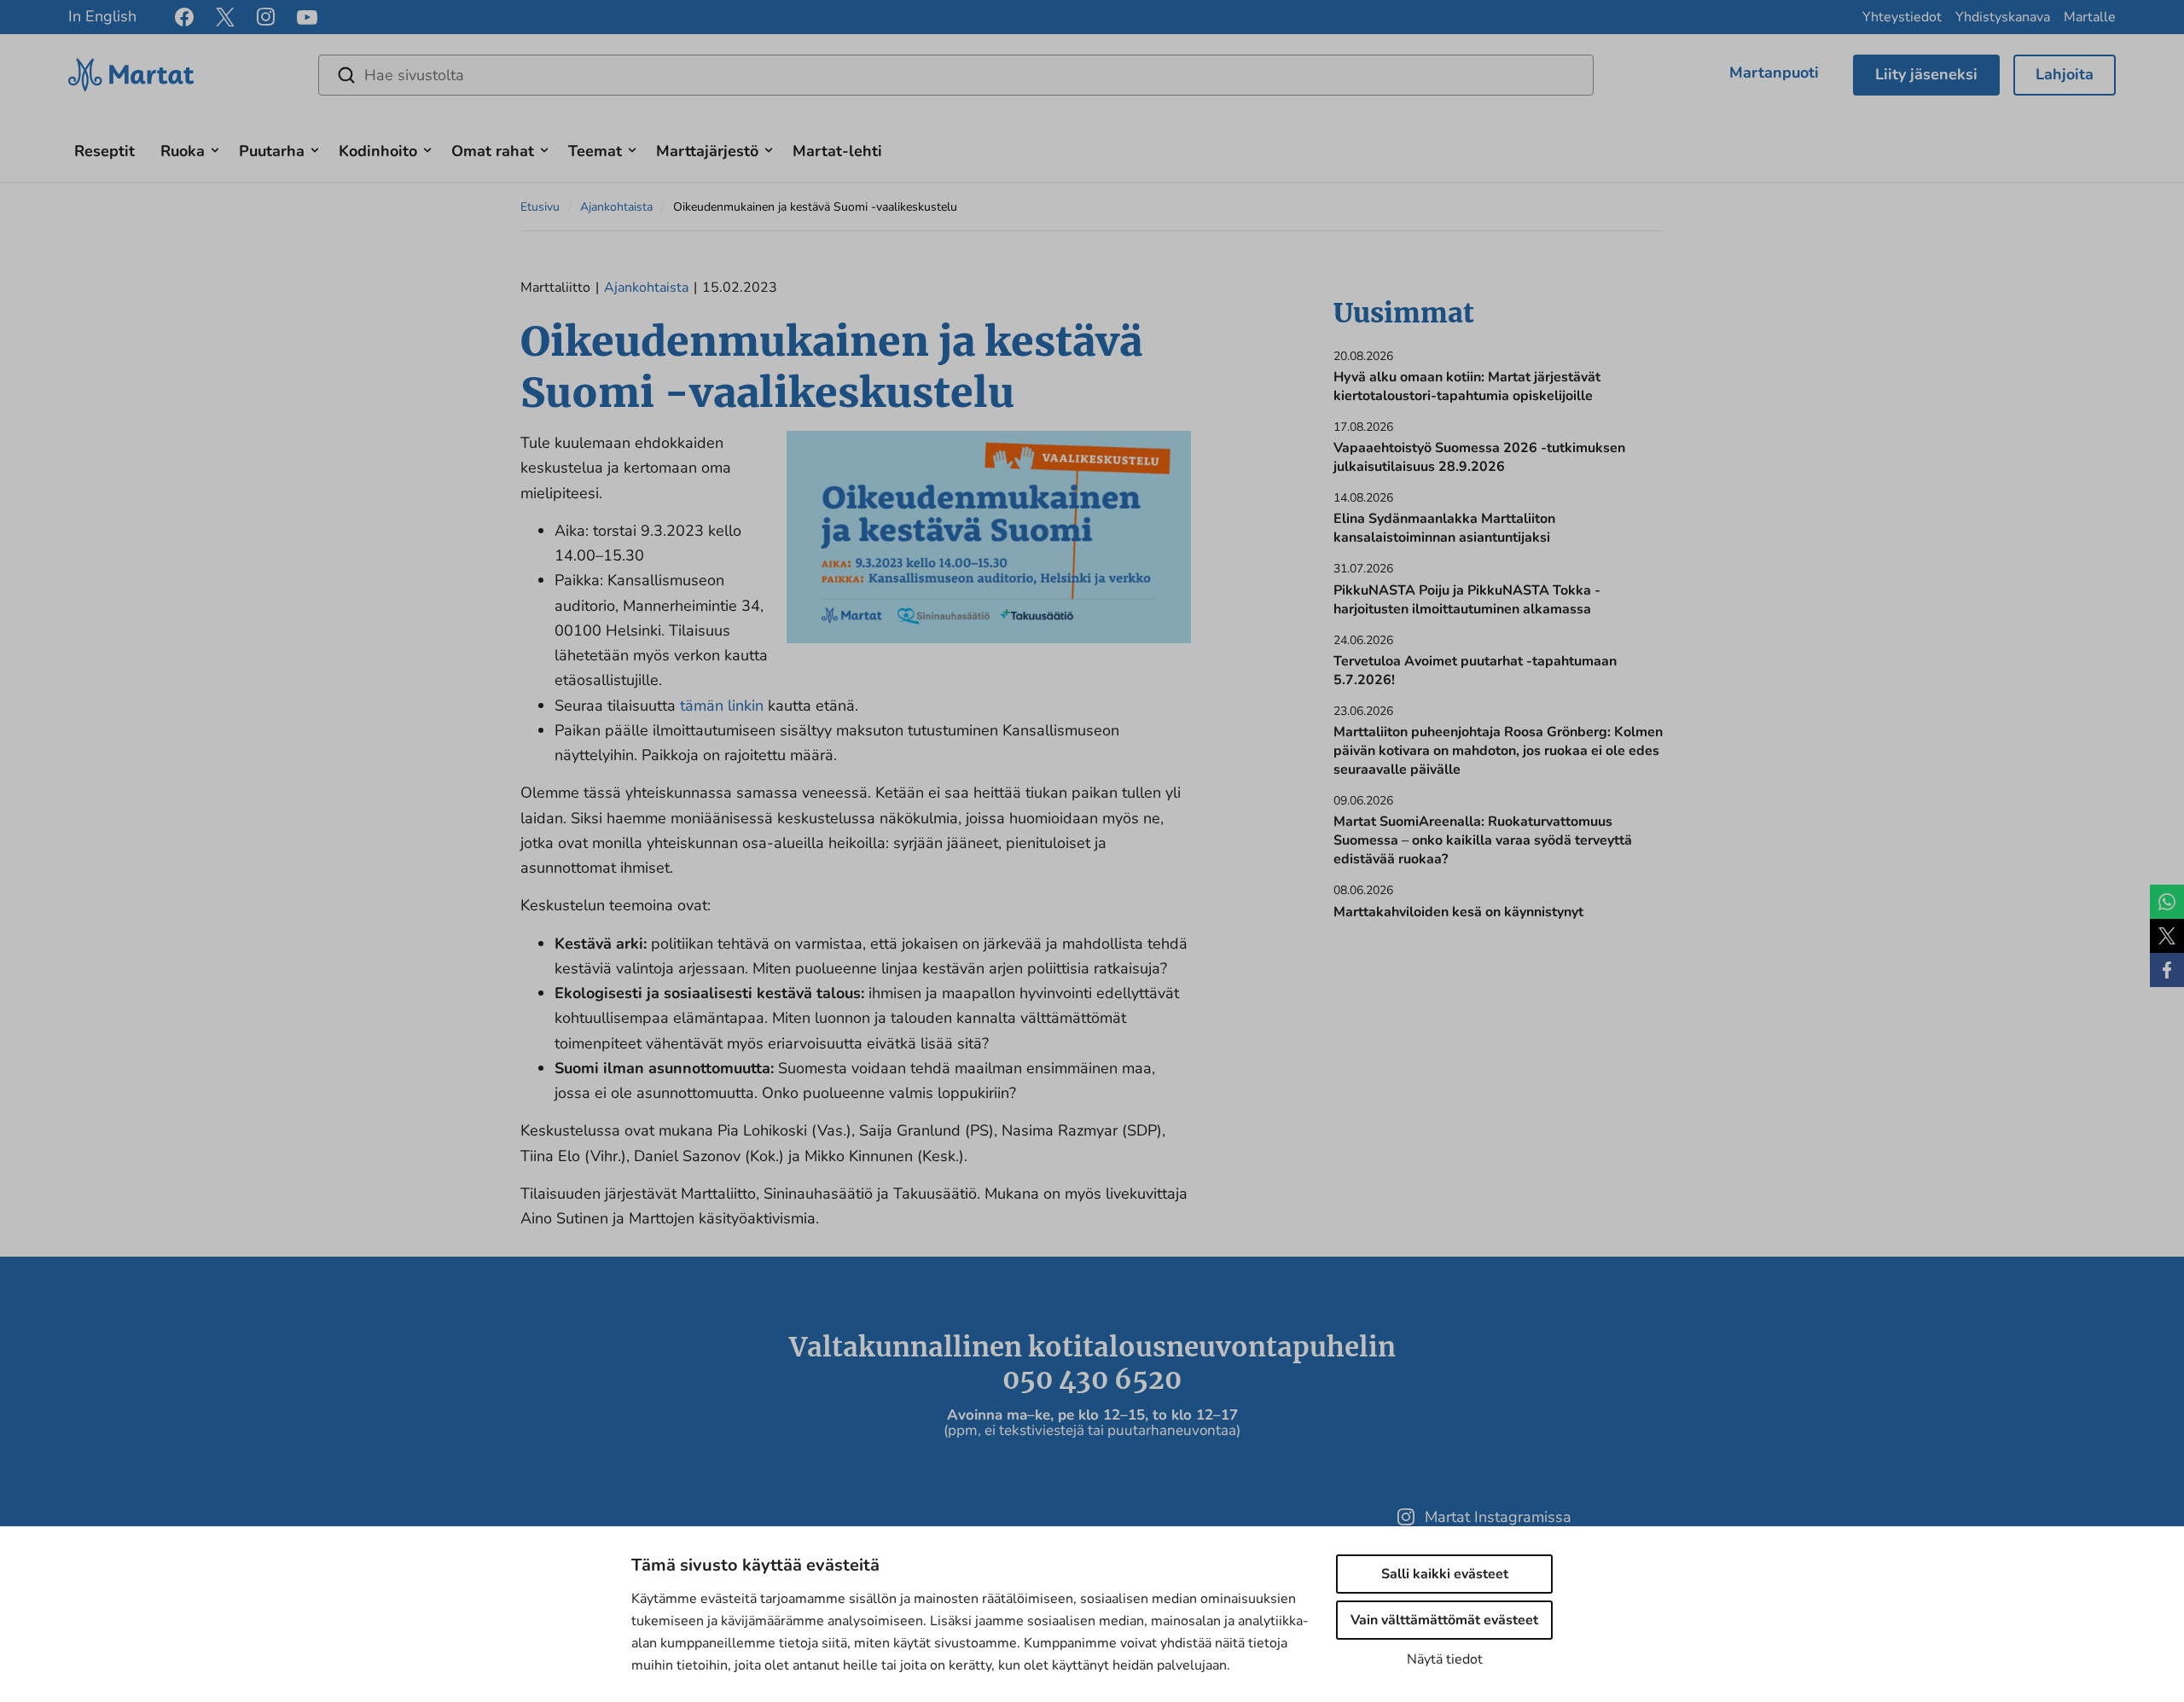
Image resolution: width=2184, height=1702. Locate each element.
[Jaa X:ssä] (2167, 936)
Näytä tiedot (1445, 1659)
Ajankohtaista (616, 207)
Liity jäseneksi (1926, 74)
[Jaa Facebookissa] (2167, 970)
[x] (225, 17)
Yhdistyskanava (2003, 17)
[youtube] (307, 17)
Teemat (595, 151)
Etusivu (540, 207)
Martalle (2090, 17)
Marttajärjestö (707, 151)
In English (102, 16)
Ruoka (183, 151)
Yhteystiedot (1902, 17)
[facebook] (184, 17)
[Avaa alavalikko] (215, 148)
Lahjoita (2065, 74)
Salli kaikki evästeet (1445, 1574)
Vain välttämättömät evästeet (1444, 1620)
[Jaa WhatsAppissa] (2167, 902)
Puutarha (272, 151)
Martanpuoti (1774, 73)
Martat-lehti (837, 151)
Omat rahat (493, 151)
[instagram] (266, 17)
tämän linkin (722, 706)
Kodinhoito (378, 151)
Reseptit (105, 151)
